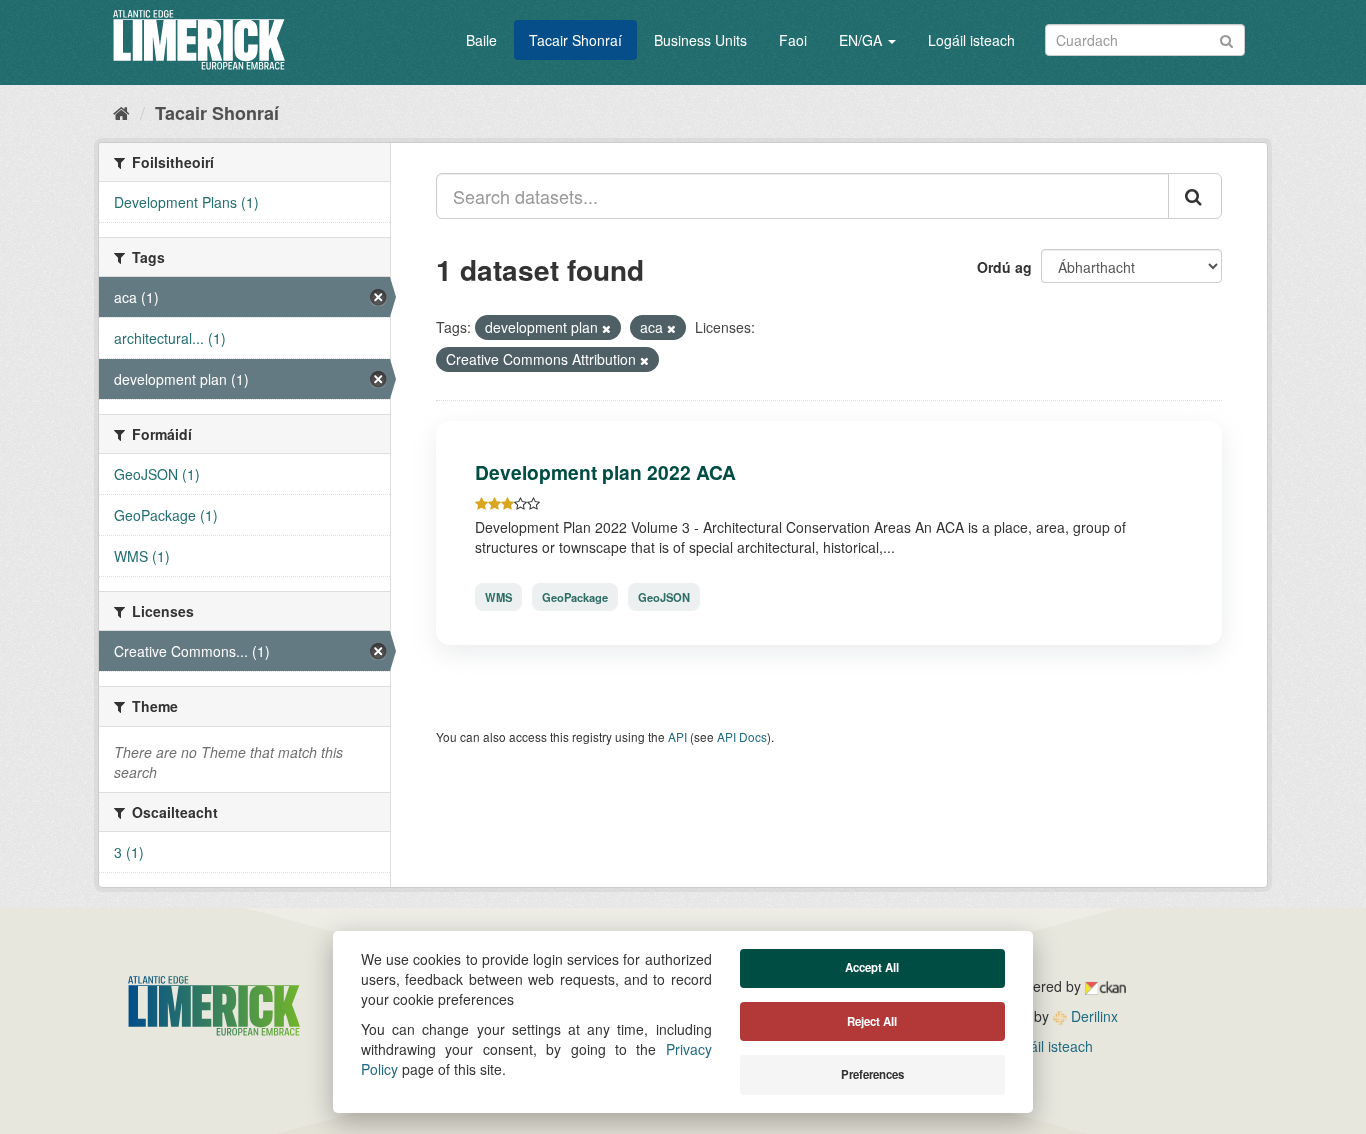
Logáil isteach (971, 40)
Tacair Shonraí (575, 40)
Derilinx (1092, 1016)
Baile (481, 40)
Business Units (700, 40)
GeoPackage (575, 597)
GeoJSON (664, 597)
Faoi (793, 40)
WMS (498, 597)
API (677, 736)
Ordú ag (1004, 267)
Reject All (872, 1021)
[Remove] (606, 328)
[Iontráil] (1226, 38)
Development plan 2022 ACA (605, 472)
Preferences (872, 1074)
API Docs (742, 736)
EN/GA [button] (862, 40)
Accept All (872, 967)
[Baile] (121, 112)
